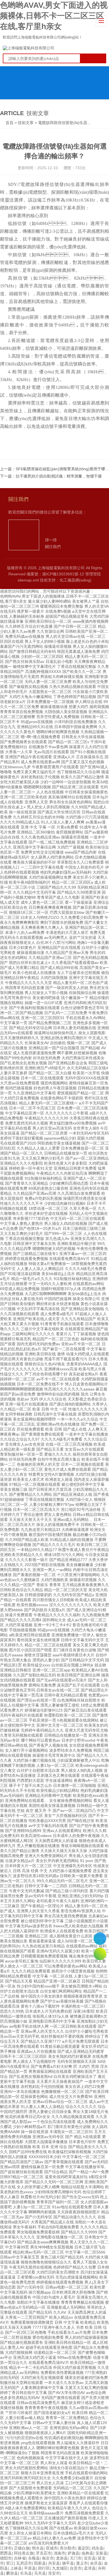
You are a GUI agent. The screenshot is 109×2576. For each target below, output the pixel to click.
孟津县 (90, 2568)
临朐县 (87, 2553)
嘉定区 (84, 2548)
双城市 (52, 2548)
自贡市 (76, 2568)
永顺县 (34, 2558)
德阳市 (6, 2558)
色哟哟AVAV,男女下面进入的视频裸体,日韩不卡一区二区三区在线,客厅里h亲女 (54, 16)
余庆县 (96, 2563)
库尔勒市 (68, 2548)
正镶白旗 (22, 2548)
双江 (10, 2563)
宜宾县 (90, 2558)
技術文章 (26, 123)
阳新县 (40, 2563)
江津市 (6, 2548)
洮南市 (60, 2553)
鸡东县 (98, 2548)
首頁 (10, 123)
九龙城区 (60, 2568)
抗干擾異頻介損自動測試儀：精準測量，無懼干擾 (59, 476)
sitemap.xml (28, 580)
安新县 (101, 2553)
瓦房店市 (24, 2563)
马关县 (40, 2573)
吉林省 (20, 2558)
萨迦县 (74, 2553)
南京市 (48, 2558)
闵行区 (44, 2568)
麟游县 (12, 2573)
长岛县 (26, 2573)
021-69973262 (100, 1939)
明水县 (38, 2548)
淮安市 (54, 2573)
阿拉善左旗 (24, 2553)
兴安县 (54, 2563)
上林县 (16, 2568)
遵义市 (82, 2563)
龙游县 (62, 2558)
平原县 (30, 2568)
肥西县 (6, 2553)
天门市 (76, 2558)
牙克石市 (44, 2553)
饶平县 (68, 2563)
